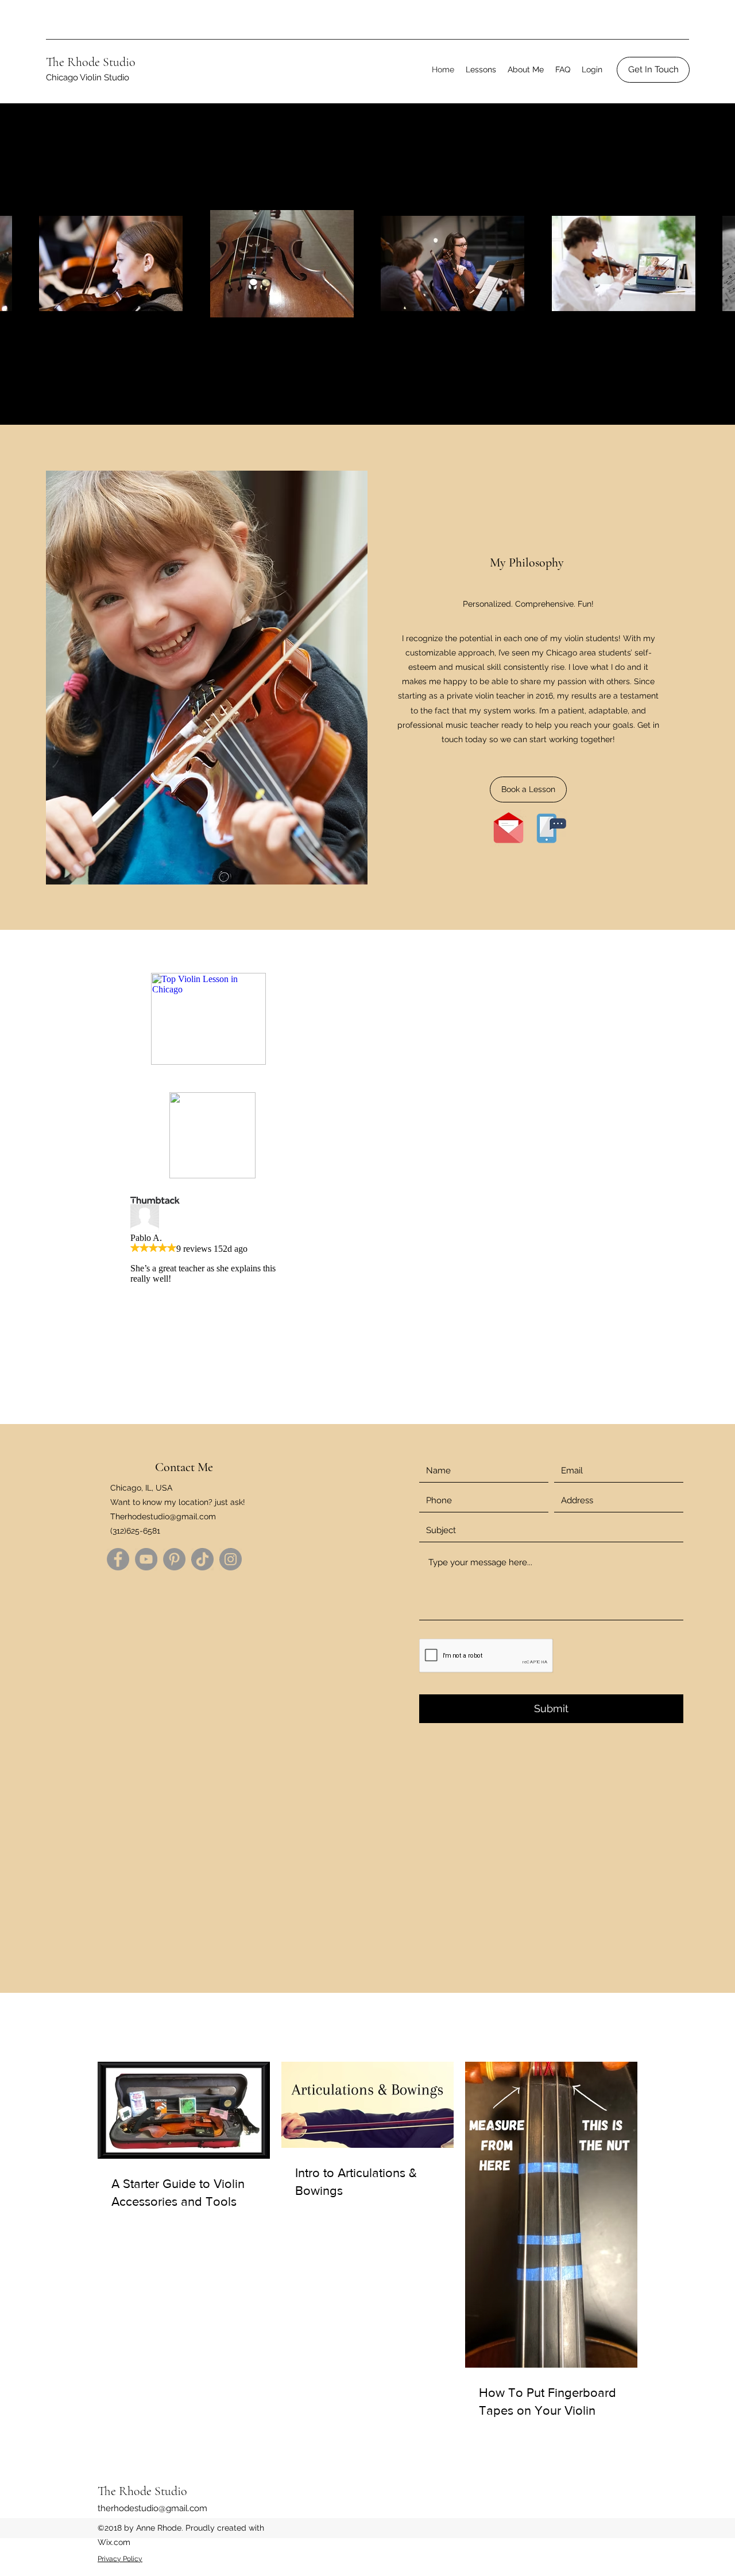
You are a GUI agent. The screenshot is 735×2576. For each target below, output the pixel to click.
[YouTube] (146, 1559)
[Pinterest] (174, 1559)
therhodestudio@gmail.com (152, 2508)
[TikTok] (202, 1559)
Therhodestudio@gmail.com (163, 1516)
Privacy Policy (120, 2559)
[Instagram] (231, 1559)
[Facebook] (118, 1559)
